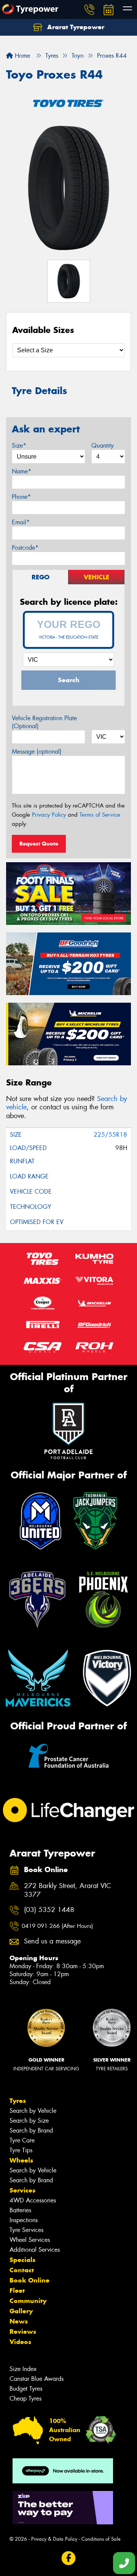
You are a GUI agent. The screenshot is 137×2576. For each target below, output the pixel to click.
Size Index (23, 2369)
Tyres (18, 2101)
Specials (22, 2260)
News (19, 2321)
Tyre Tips (21, 2150)
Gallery (21, 2311)
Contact (22, 2270)
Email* (21, 522)
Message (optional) (37, 752)
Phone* (21, 497)
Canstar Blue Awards (37, 2379)
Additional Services (35, 2250)
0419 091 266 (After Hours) (57, 1926)
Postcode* (25, 548)
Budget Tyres (26, 2389)
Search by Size (29, 2121)
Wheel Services (30, 2240)
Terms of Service (100, 815)
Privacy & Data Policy (54, 2539)
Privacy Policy (49, 815)
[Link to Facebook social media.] (69, 2558)
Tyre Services (26, 2230)
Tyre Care (22, 2140)
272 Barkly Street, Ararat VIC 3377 (68, 1890)
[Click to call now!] (89, 9)
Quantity (103, 446)
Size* (19, 446)
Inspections (24, 2220)
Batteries (20, 2210)
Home (22, 56)
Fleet (17, 2290)
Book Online (29, 2280)
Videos (20, 2342)
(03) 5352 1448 (49, 1910)
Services (22, 2190)
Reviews (23, 2331)
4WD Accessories (33, 2200)
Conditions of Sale (101, 2539)
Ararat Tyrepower (75, 27)
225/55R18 (110, 1135)
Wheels (21, 2160)
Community (28, 2301)
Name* (22, 471)
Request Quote (39, 844)
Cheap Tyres (25, 2399)
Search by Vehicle (33, 2111)
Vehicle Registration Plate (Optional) (44, 722)
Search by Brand (31, 2130)
